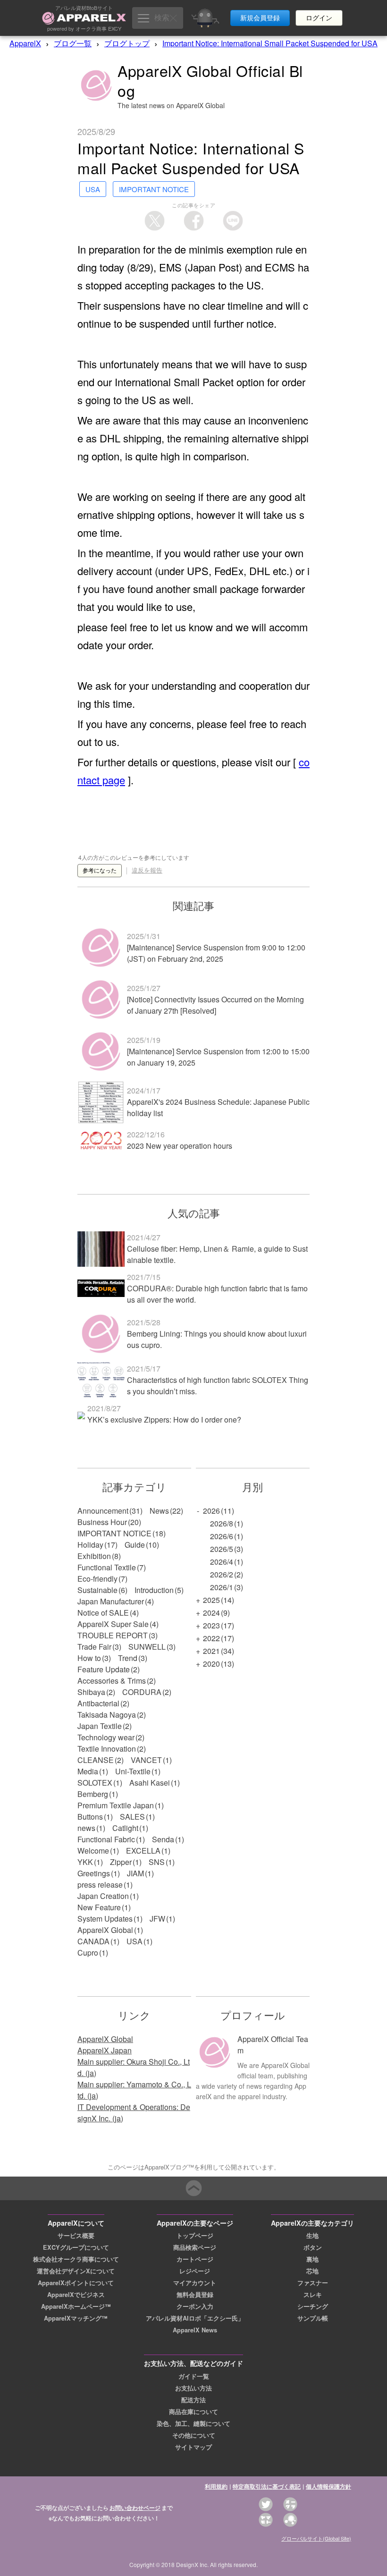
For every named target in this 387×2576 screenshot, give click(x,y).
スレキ (313, 2295)
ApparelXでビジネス (76, 2295)
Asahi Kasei (150, 1783)
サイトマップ (193, 2447)
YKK (85, 1862)
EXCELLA (143, 1851)
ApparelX (25, 43)
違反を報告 (147, 870)
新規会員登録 (260, 18)
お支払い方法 (193, 2388)
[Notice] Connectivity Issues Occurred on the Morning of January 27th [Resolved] (215, 1005)
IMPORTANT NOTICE (114, 1533)
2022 (211, 1638)
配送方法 (193, 2400)
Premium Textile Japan (116, 1805)
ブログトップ (127, 43)
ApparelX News (195, 2330)
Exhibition (94, 1556)
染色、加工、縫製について (193, 2423)
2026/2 (222, 1574)
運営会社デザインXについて (76, 2271)
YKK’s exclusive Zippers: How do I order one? (164, 1419)
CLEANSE (96, 1760)
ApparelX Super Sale (113, 1624)
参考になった (100, 871)
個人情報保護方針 (328, 2486)
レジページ (195, 2271)
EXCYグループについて (76, 2247)
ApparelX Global (105, 1930)
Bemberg (93, 1794)
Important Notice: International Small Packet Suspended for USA (270, 43)
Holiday (90, 1545)
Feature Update (104, 1669)
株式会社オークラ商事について (76, 2259)
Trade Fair (94, 1647)
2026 (211, 1511)
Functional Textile (107, 1567)
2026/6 (222, 1536)
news (86, 1828)
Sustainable (97, 1590)
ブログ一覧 (73, 43)
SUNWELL (147, 1647)
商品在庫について (193, 2412)
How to (89, 1658)
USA (135, 1941)
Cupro (88, 1953)
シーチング (313, 2306)
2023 (211, 1625)
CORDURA (142, 1692)
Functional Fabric (106, 1839)
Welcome (93, 1851)
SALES (132, 1817)
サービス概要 (76, 2236)
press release (100, 1885)
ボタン (313, 2247)
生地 (312, 2236)
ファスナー (313, 2283)
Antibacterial (98, 1703)
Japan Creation (103, 1896)
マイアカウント (195, 2283)
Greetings (94, 1873)
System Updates (105, 1919)
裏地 (312, 2259)
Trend (128, 1658)
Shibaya (91, 1692)
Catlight (125, 1828)
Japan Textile (100, 1726)
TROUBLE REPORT (113, 1635)
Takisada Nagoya (107, 1715)
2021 (211, 1651)
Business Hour (102, 1522)
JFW (157, 1919)
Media (88, 1771)
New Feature (99, 1907)
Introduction (154, 1590)
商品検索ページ (195, 2247)
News (159, 1511)
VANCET (146, 1760)
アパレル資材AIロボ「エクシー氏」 (195, 2318)
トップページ (195, 2236)
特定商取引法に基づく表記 (267, 2486)
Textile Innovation (107, 1749)
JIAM (135, 1873)
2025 (211, 1600)
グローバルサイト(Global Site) (316, 2538)
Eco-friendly (97, 1579)
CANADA (93, 1941)
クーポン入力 (195, 2306)
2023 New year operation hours (180, 1146)
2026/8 (222, 1523)
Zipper (121, 1862)
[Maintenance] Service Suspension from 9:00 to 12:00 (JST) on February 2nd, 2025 (216, 953)
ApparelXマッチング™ (76, 2318)
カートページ (195, 2259)
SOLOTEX (95, 1783)
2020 (211, 1664)
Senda (163, 1839)
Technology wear (106, 1737)
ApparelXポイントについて (76, 2283)
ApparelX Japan (105, 2050)
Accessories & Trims (112, 1681)
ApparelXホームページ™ (76, 2306)
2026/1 (222, 1587)
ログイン (319, 18)
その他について (194, 2435)
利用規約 (216, 2486)
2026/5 (222, 1549)
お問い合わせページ (135, 2508)
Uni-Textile (133, 1771)
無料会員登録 (195, 2295)
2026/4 (222, 1562)
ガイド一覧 (194, 2376)
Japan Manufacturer (111, 1601)
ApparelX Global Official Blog (210, 80)
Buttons (90, 1817)
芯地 (312, 2271)
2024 (211, 1613)
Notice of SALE (103, 1613)
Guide (135, 1545)
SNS (157, 1862)
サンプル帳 (313, 2318)
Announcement (103, 1511)
